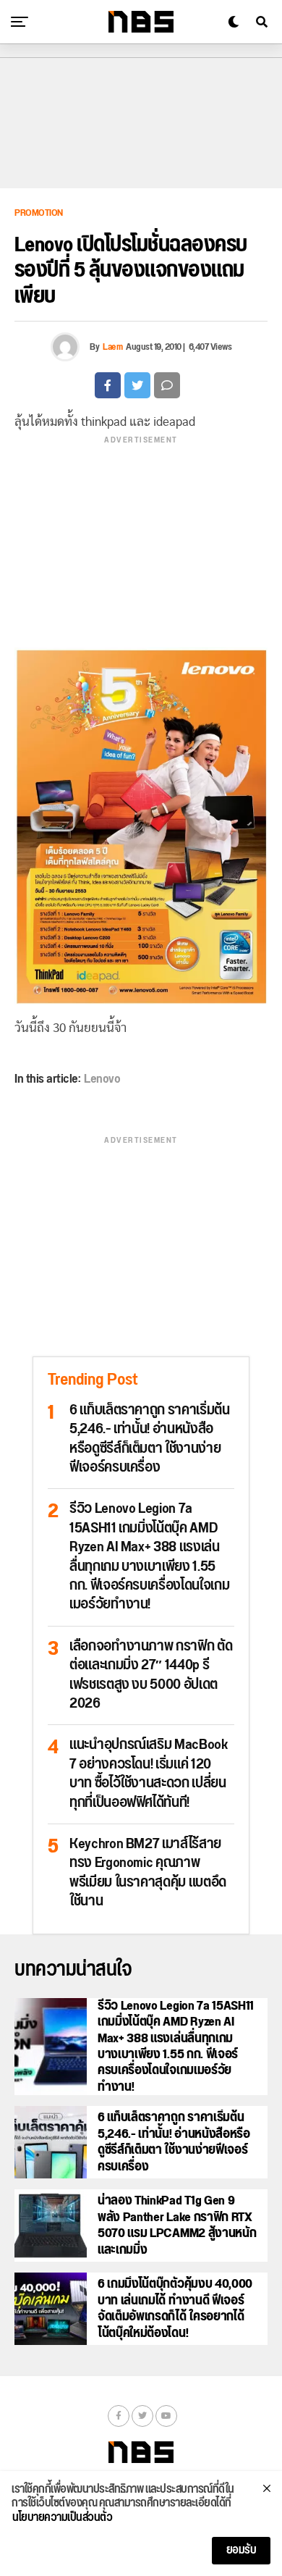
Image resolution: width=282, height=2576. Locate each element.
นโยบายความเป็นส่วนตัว (62, 2518)
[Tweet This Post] (137, 385)
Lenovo (102, 1079)
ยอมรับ (242, 2550)
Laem (112, 347)
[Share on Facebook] (108, 385)
